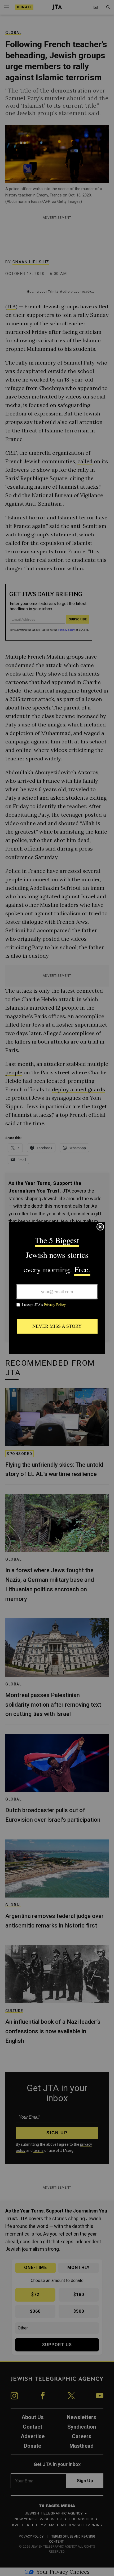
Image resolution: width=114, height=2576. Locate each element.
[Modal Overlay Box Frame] (57, 1288)
